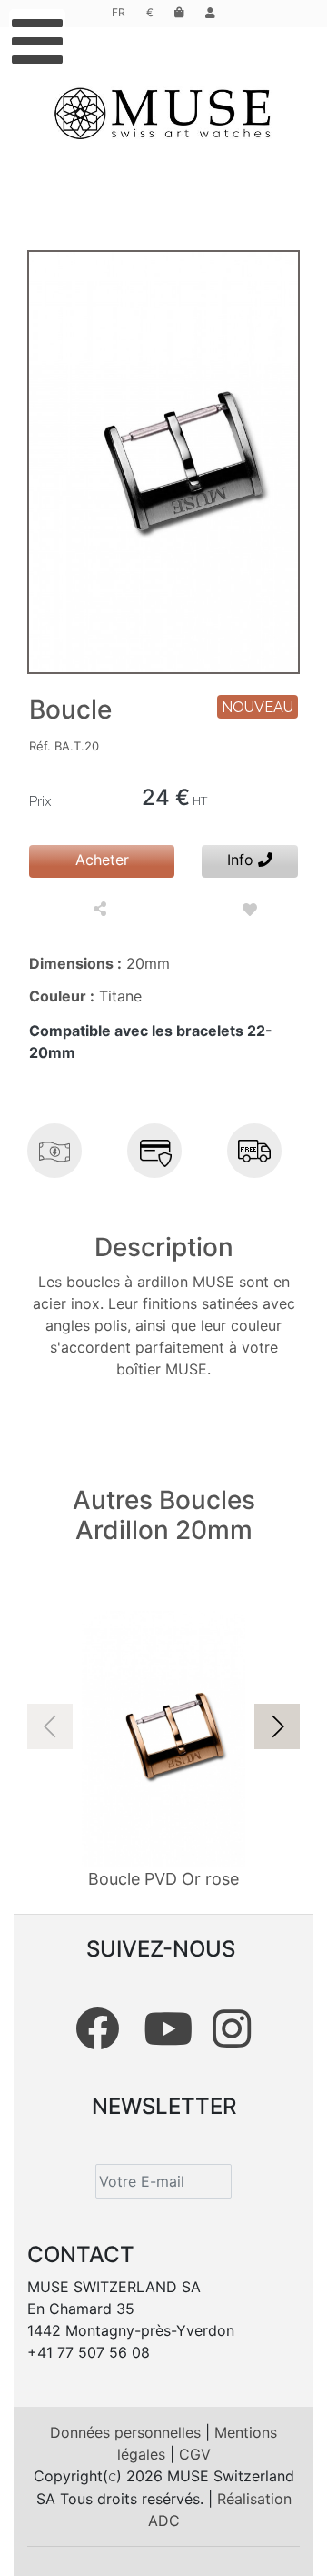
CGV (195, 2454)
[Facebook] (97, 2028)
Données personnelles (128, 2432)
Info (243, 860)
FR (119, 12)
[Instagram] (232, 2028)
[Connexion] (210, 12)
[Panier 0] (179, 12)
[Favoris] (250, 910)
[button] (277, 1726)
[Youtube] (168, 2028)
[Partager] (102, 910)
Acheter (102, 860)
